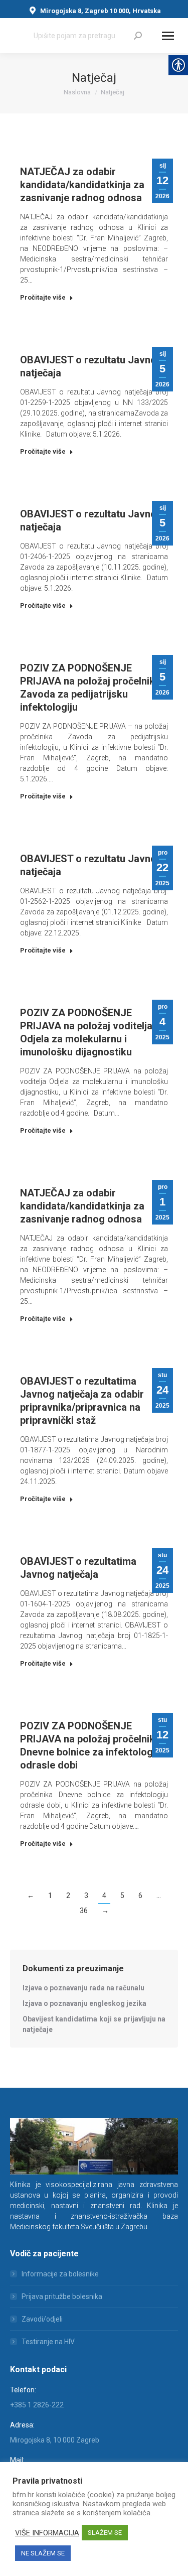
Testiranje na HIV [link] (48, 2342)
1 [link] (50, 1895)
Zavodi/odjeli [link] (42, 2319)
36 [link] (84, 1911)
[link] (138, 36)
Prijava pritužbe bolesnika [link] (62, 2296)
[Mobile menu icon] (168, 36)
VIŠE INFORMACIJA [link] (47, 2533)
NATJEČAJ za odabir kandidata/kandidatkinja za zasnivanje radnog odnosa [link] (82, 185)
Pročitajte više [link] (43, 297)
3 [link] (86, 1895)
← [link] (31, 1895)
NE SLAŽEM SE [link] (43, 2553)
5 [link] (122, 1895)
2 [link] (68, 1895)
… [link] (159, 1895)
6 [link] (140, 1895)
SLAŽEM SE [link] (105, 2533)
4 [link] (104, 1895)
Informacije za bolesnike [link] (60, 2274)
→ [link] (105, 1911)
